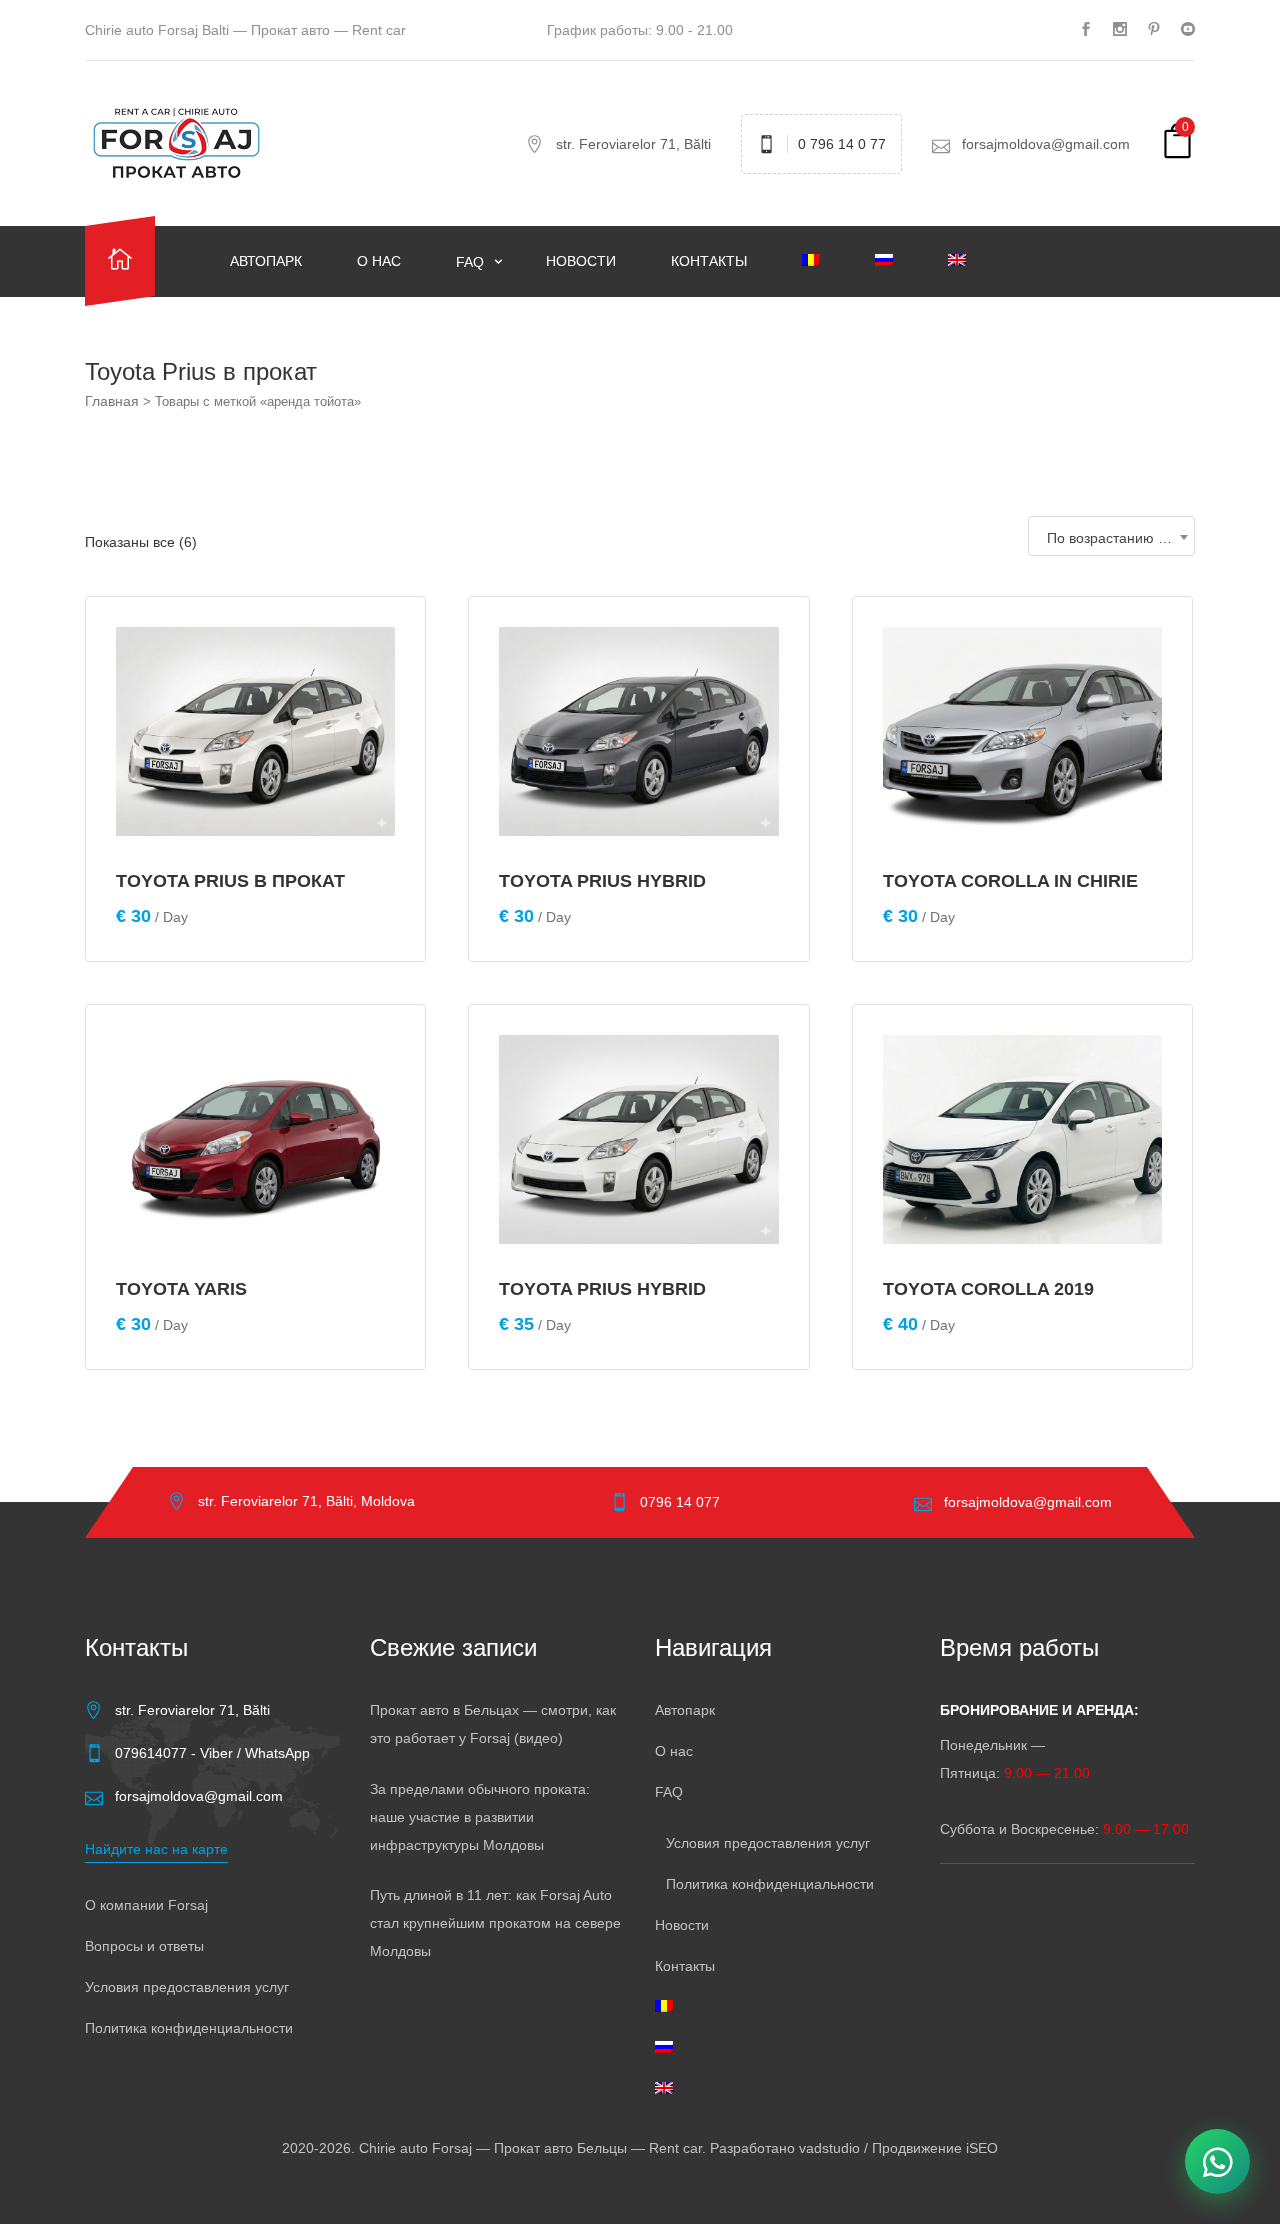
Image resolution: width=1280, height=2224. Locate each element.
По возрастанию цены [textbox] (1119, 538)
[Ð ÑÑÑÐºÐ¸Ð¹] (896, 261)
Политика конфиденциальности (189, 2028)
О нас (379, 261)
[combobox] (1111, 536)
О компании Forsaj (146, 1905)
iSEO (982, 2148)
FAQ (472, 262)
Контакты (709, 261)
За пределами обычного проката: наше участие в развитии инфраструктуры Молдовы (480, 1817)
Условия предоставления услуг (187, 1987)
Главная (112, 401)
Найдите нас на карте (156, 1849)
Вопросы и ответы (144, 1946)
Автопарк (266, 261)
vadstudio (829, 2148)
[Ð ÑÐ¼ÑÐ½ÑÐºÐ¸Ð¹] (823, 261)
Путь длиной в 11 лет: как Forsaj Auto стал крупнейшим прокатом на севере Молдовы (495, 1923)
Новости (581, 261)
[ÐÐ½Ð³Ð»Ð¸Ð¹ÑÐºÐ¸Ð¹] (969, 261)
